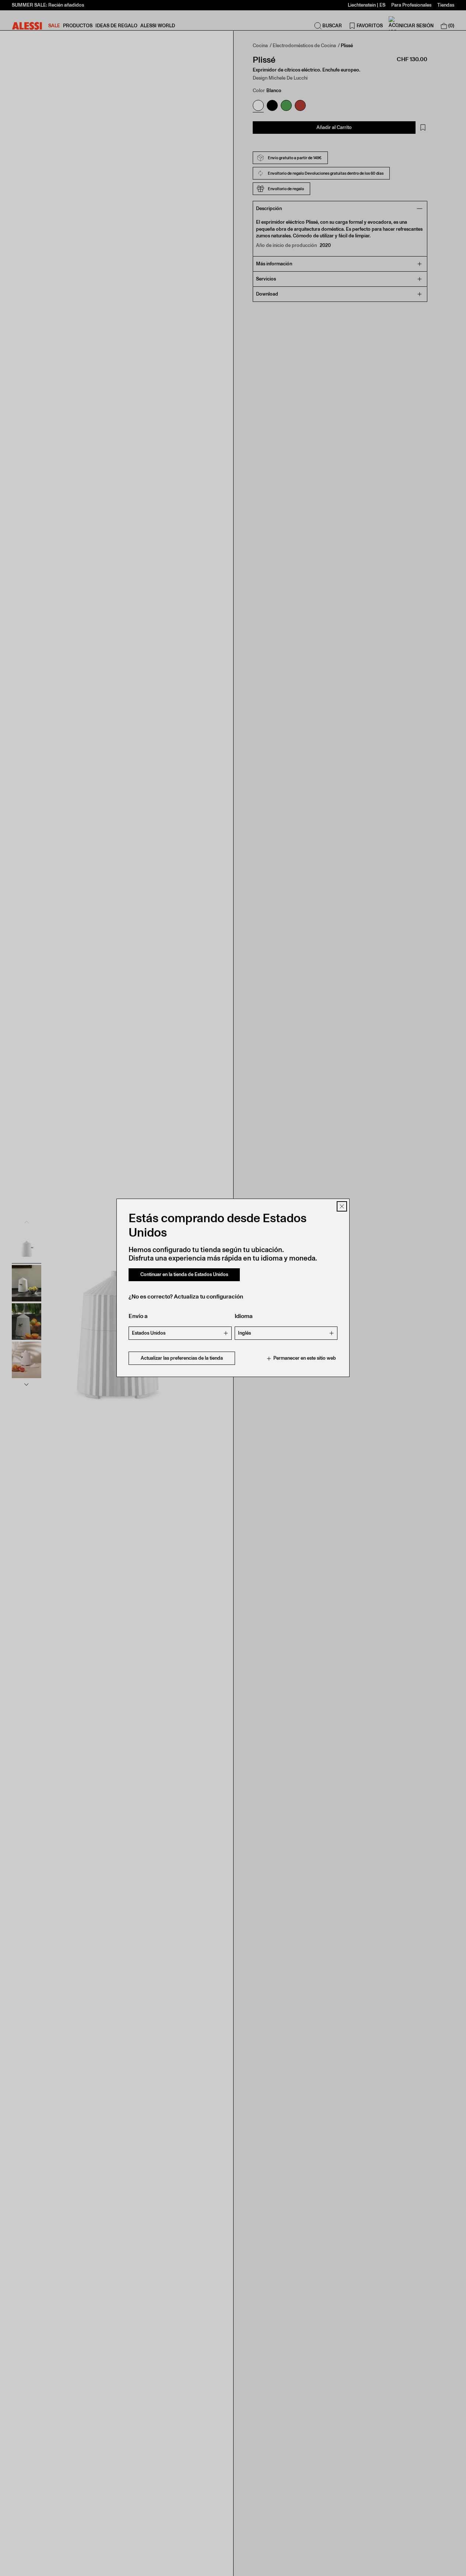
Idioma (244, 1316)
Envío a (138, 1316)
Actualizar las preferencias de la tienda (182, 1358)
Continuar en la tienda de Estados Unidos (184, 1275)
